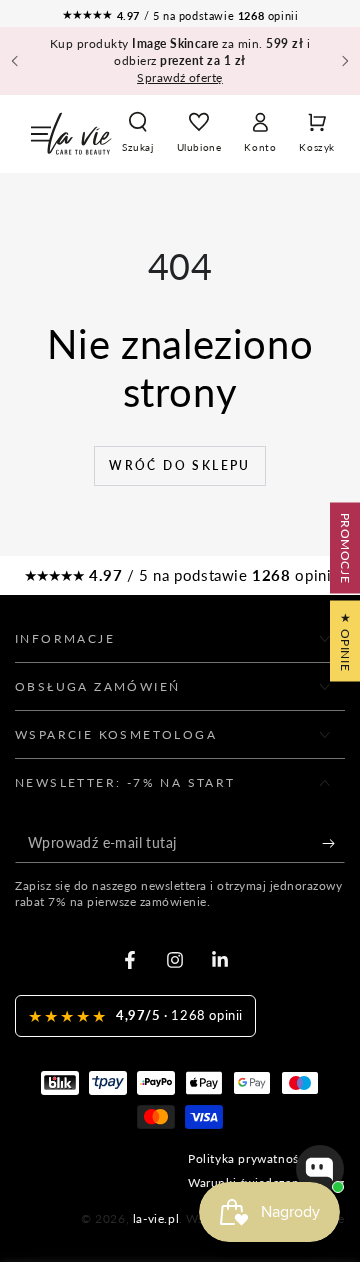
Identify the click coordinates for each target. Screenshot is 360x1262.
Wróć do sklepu (180, 465)
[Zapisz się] (333, 843)
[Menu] (41, 134)
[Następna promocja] (345, 61)
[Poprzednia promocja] (15, 61)
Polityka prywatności (248, 1158)
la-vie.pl (156, 1218)
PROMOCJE (345, 548)
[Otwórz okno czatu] (320, 1169)
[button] (138, 134)
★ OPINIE (345, 641)
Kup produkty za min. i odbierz (180, 60)
